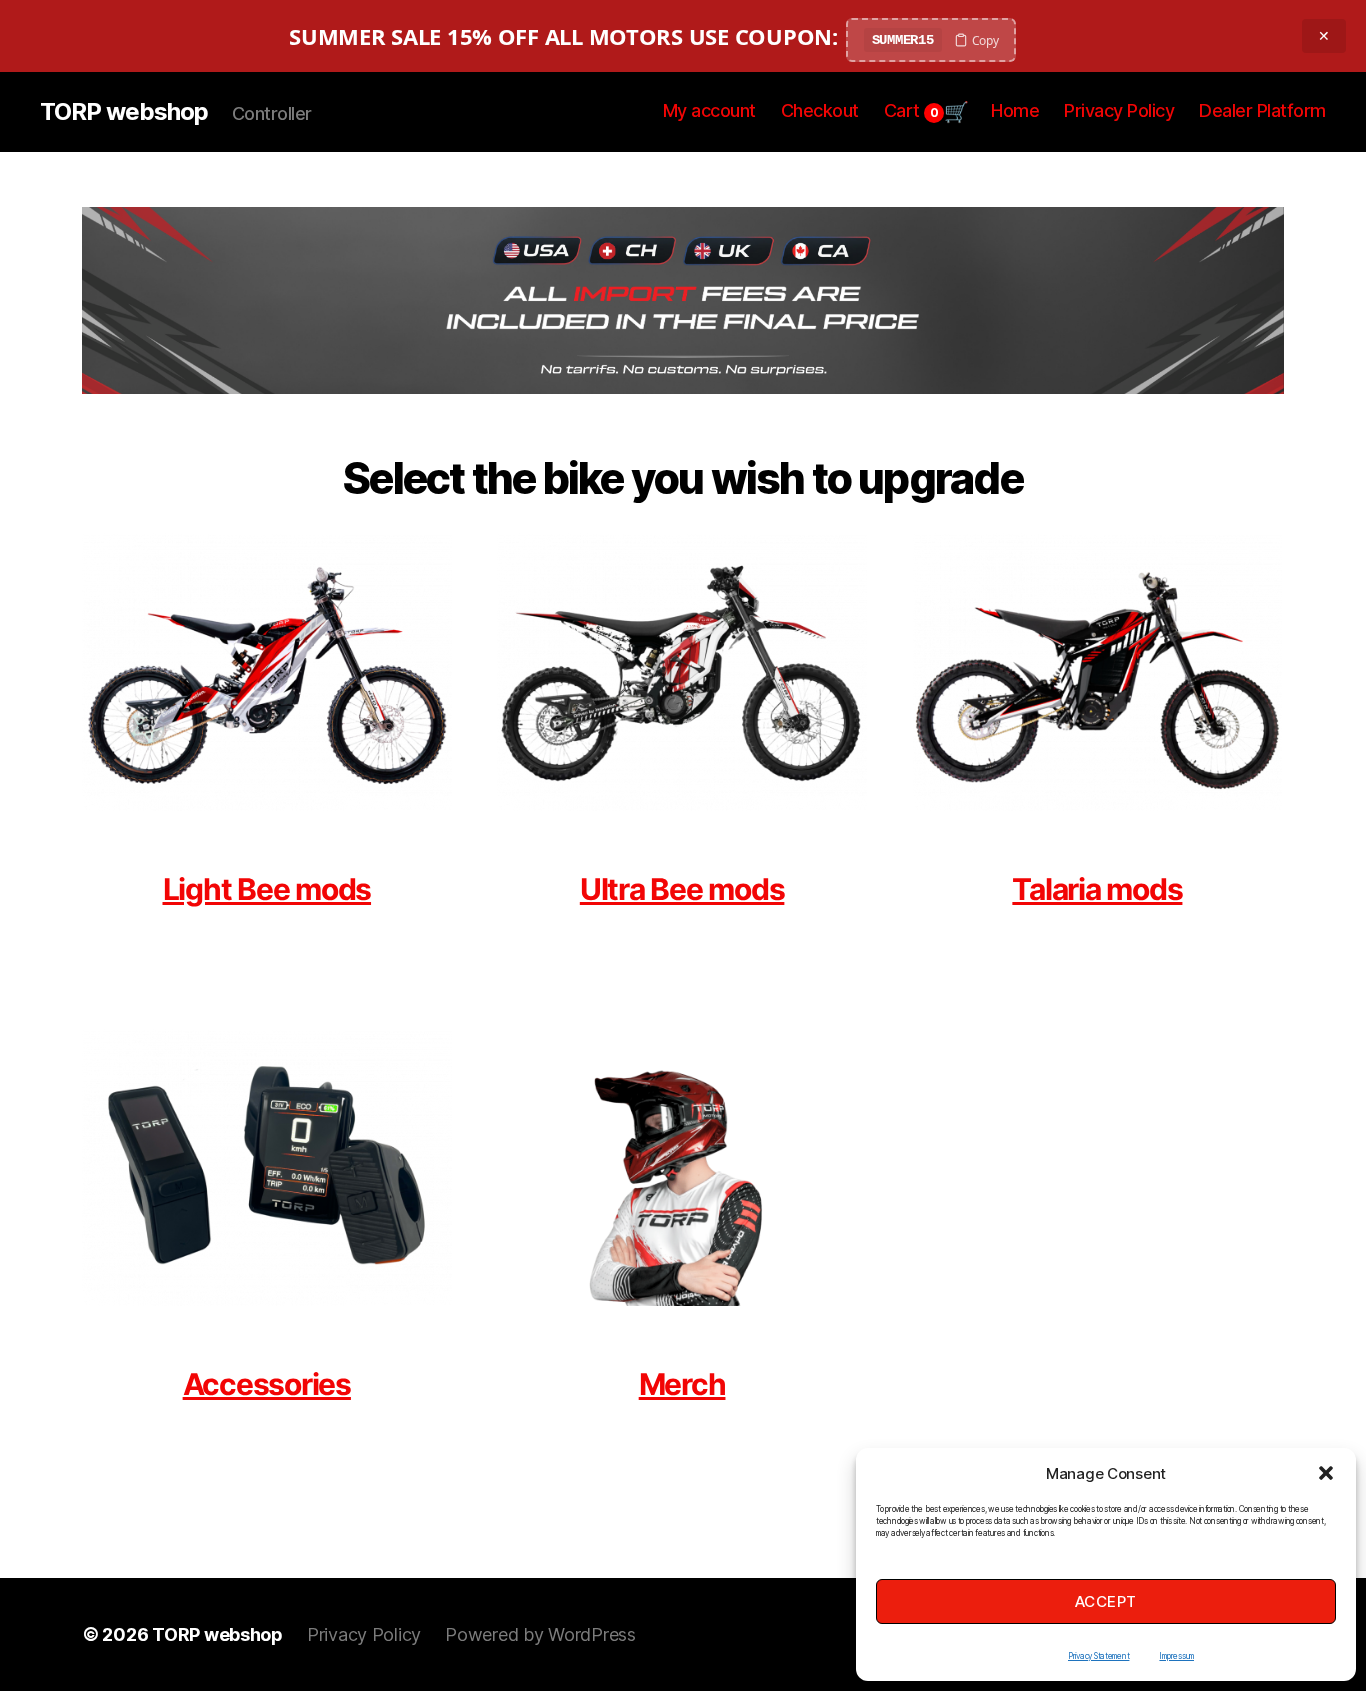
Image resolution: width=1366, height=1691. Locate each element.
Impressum (1176, 1656)
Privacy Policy (1119, 110)
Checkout (820, 110)
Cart (911, 110)
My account (709, 110)
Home (1015, 110)
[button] (1326, 1473)
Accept (1106, 1601)
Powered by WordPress (540, 1634)
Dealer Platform (1262, 110)
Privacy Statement (1098, 1656)
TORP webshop (124, 112)
